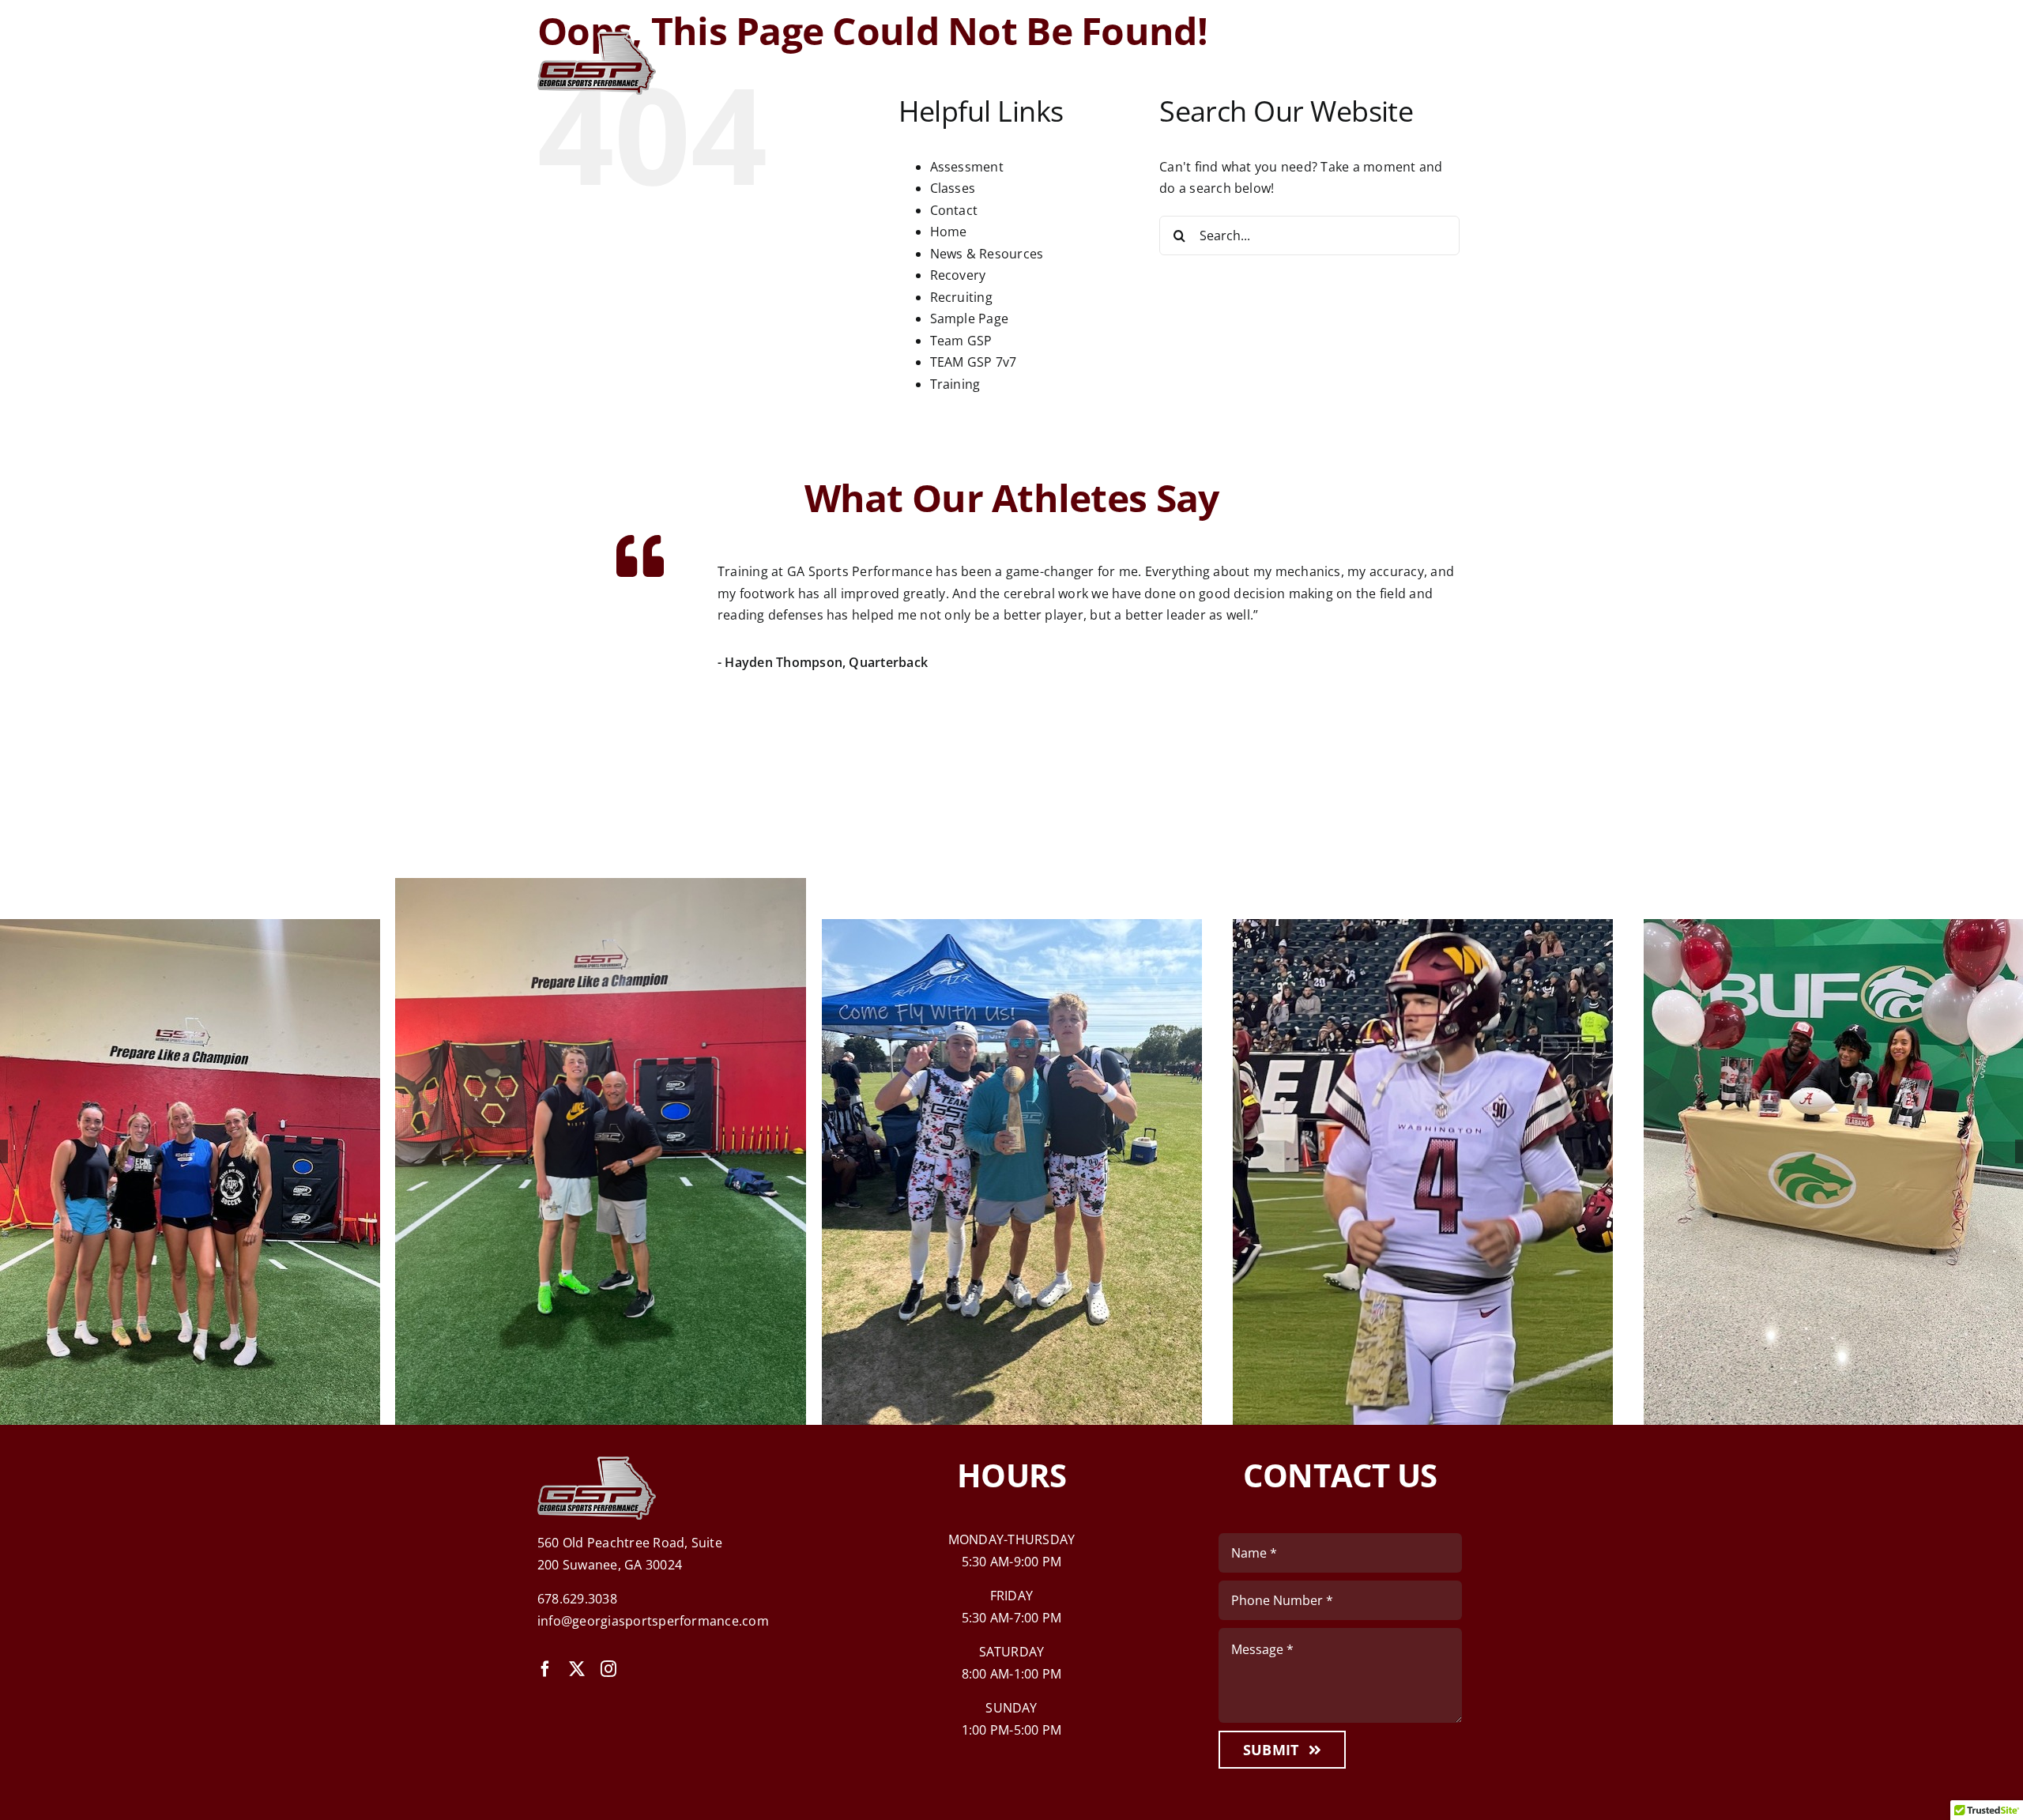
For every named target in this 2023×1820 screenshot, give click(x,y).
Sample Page (970, 318)
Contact (954, 210)
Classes (953, 188)
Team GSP (961, 341)
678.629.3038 (577, 1599)
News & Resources (987, 254)
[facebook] (545, 1669)
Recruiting (961, 297)
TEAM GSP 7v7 (974, 362)
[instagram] (608, 1669)
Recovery (958, 275)
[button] (549, 668)
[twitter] (577, 1669)
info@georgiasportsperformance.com (653, 1621)
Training (955, 384)
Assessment (967, 167)
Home (949, 232)
